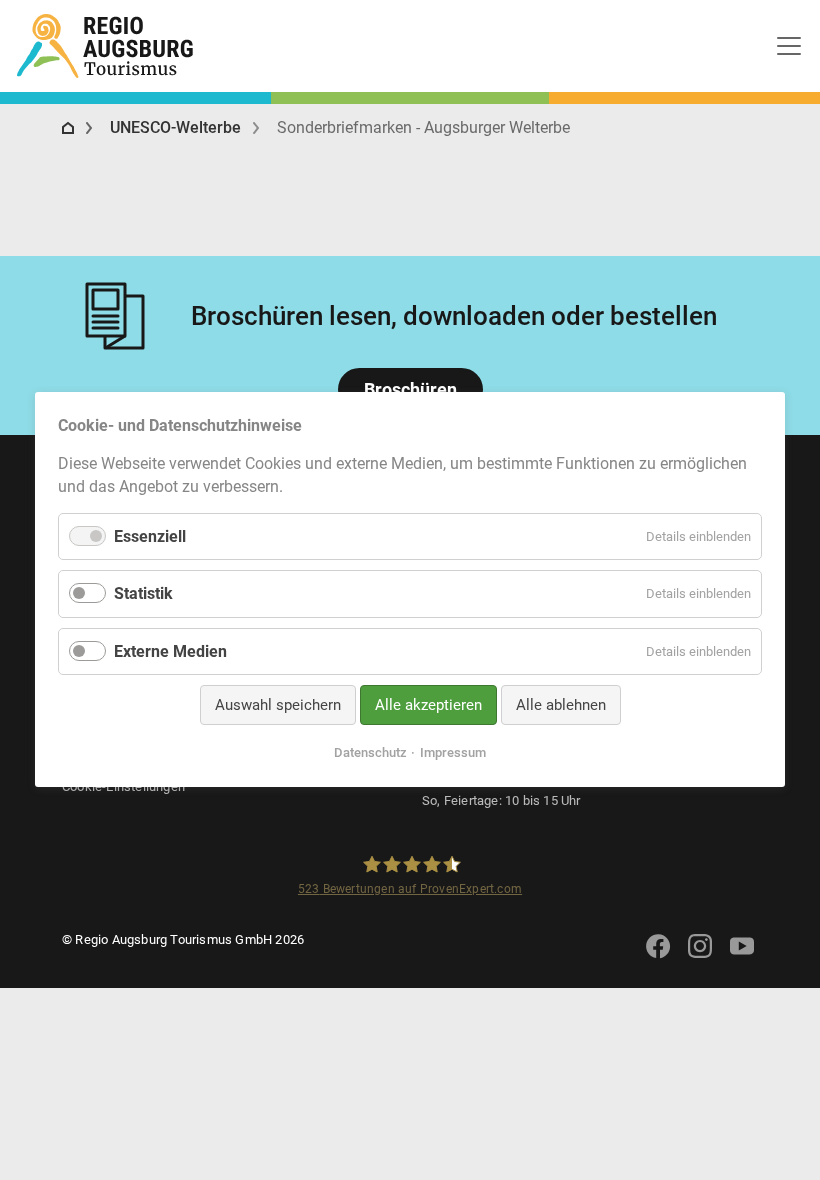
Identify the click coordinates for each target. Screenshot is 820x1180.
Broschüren (410, 389)
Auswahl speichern (278, 705)
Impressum (453, 753)
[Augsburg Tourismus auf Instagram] (700, 958)
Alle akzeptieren (428, 705)
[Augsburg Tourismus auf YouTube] (742, 958)
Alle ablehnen (561, 705)
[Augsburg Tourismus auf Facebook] (658, 958)
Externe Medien (170, 651)
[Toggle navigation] (789, 46)
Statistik (143, 594)
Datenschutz (370, 753)
